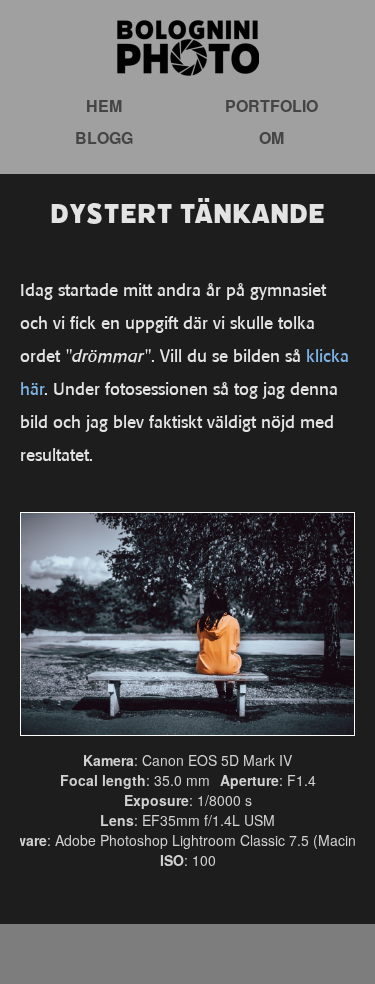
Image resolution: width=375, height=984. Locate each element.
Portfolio (271, 105)
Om (271, 137)
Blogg (104, 137)
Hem (104, 105)
